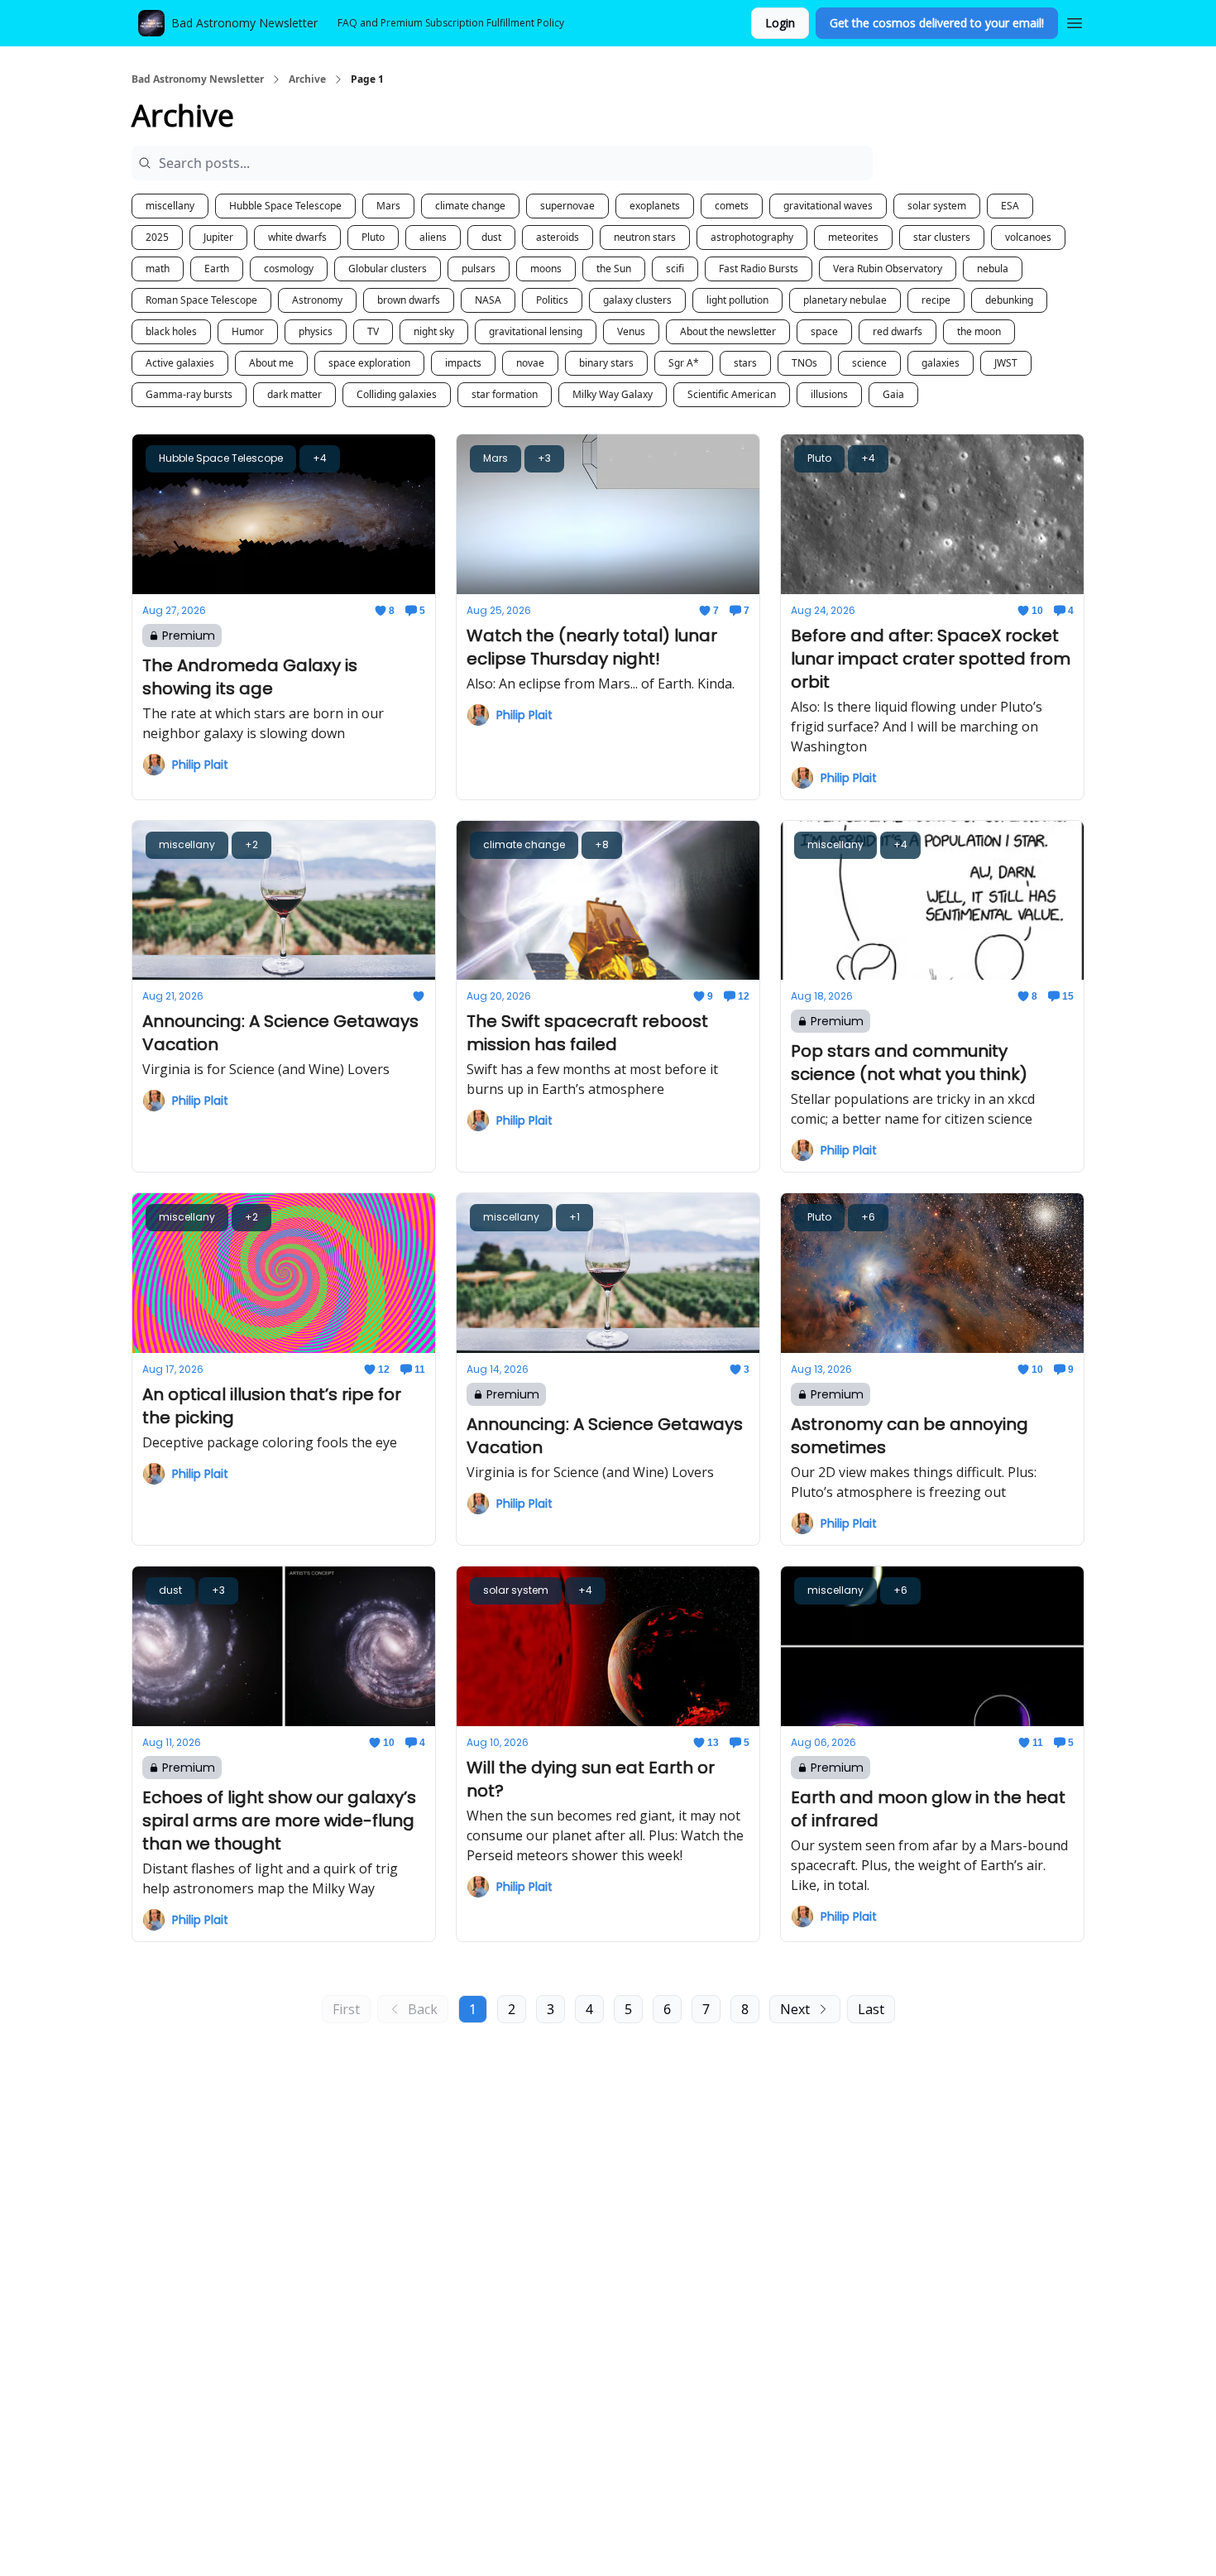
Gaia (893, 394)
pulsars (479, 269)
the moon (979, 331)
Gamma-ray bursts (189, 394)
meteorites (853, 237)
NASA (488, 300)
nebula (993, 269)
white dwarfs (297, 237)
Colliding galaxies (397, 394)
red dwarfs (898, 331)
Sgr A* (684, 363)
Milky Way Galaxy (613, 394)
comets (732, 206)
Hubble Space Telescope (285, 206)
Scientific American (732, 394)
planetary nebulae (845, 300)
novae (530, 363)
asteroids (558, 237)
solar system (937, 206)
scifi (675, 269)
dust (491, 237)
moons (546, 269)
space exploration (369, 363)
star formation (505, 394)
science (869, 363)
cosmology (289, 269)
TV (373, 331)
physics (316, 331)
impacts (463, 363)
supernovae (567, 206)
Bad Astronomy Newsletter (198, 79)
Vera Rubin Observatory (888, 269)
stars (745, 363)
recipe (936, 300)
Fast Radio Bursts (759, 269)
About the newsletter (728, 331)
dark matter (294, 394)
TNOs (804, 363)
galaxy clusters (637, 300)
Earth (217, 269)
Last (871, 2009)
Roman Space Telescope (201, 300)
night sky (434, 331)
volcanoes (1028, 237)
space (824, 331)
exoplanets (655, 206)
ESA (1010, 206)
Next (795, 2009)
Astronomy (317, 300)
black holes (171, 331)
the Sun (614, 269)
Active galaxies (180, 363)
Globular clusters (388, 269)
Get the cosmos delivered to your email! (937, 23)
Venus (631, 331)
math (158, 269)
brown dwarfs (409, 300)
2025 (157, 237)
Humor (248, 331)
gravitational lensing (536, 331)
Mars (388, 206)
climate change (470, 206)
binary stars (606, 363)
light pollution (737, 300)
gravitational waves (828, 206)
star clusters (942, 237)
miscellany (170, 206)
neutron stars (645, 237)
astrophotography (752, 237)
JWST (1006, 363)
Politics (552, 300)
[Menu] (1075, 21)
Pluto (373, 237)
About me (271, 363)
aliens (433, 237)
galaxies (941, 363)
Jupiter (218, 237)
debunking (1009, 300)
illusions (829, 394)
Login (780, 23)
